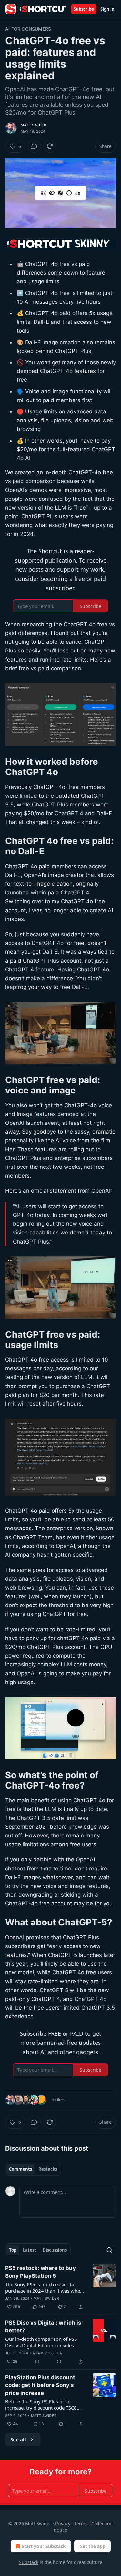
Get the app (92, 2546)
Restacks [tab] (48, 2169)
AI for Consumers (28, 29)
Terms (81, 2523)
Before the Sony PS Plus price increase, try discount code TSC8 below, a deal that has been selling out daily (43, 2405)
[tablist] (33, 2169)
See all (18, 2439)
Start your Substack (44, 2546)
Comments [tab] (20, 2169)
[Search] (109, 2250)
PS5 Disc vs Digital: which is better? (43, 2327)
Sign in (107, 9)
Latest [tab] (30, 2250)
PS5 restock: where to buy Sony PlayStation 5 (40, 2272)
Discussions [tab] (55, 2250)
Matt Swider (33, 125)
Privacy (63, 2523)
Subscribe (84, 9)
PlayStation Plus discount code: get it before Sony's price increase (40, 2385)
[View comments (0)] (34, 146)
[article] (60, 2287)
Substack (29, 2562)
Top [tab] (13, 2250)
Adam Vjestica (47, 2353)
